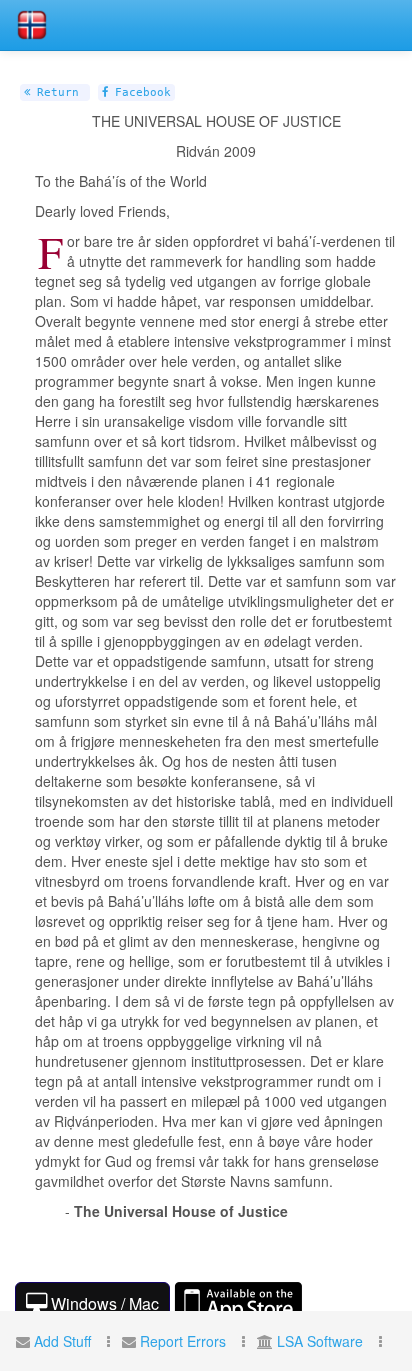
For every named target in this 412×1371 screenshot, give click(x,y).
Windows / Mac (103, 1303)
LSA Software (320, 1341)
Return (54, 92)
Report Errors (183, 1341)
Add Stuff (62, 1341)
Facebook (139, 92)
